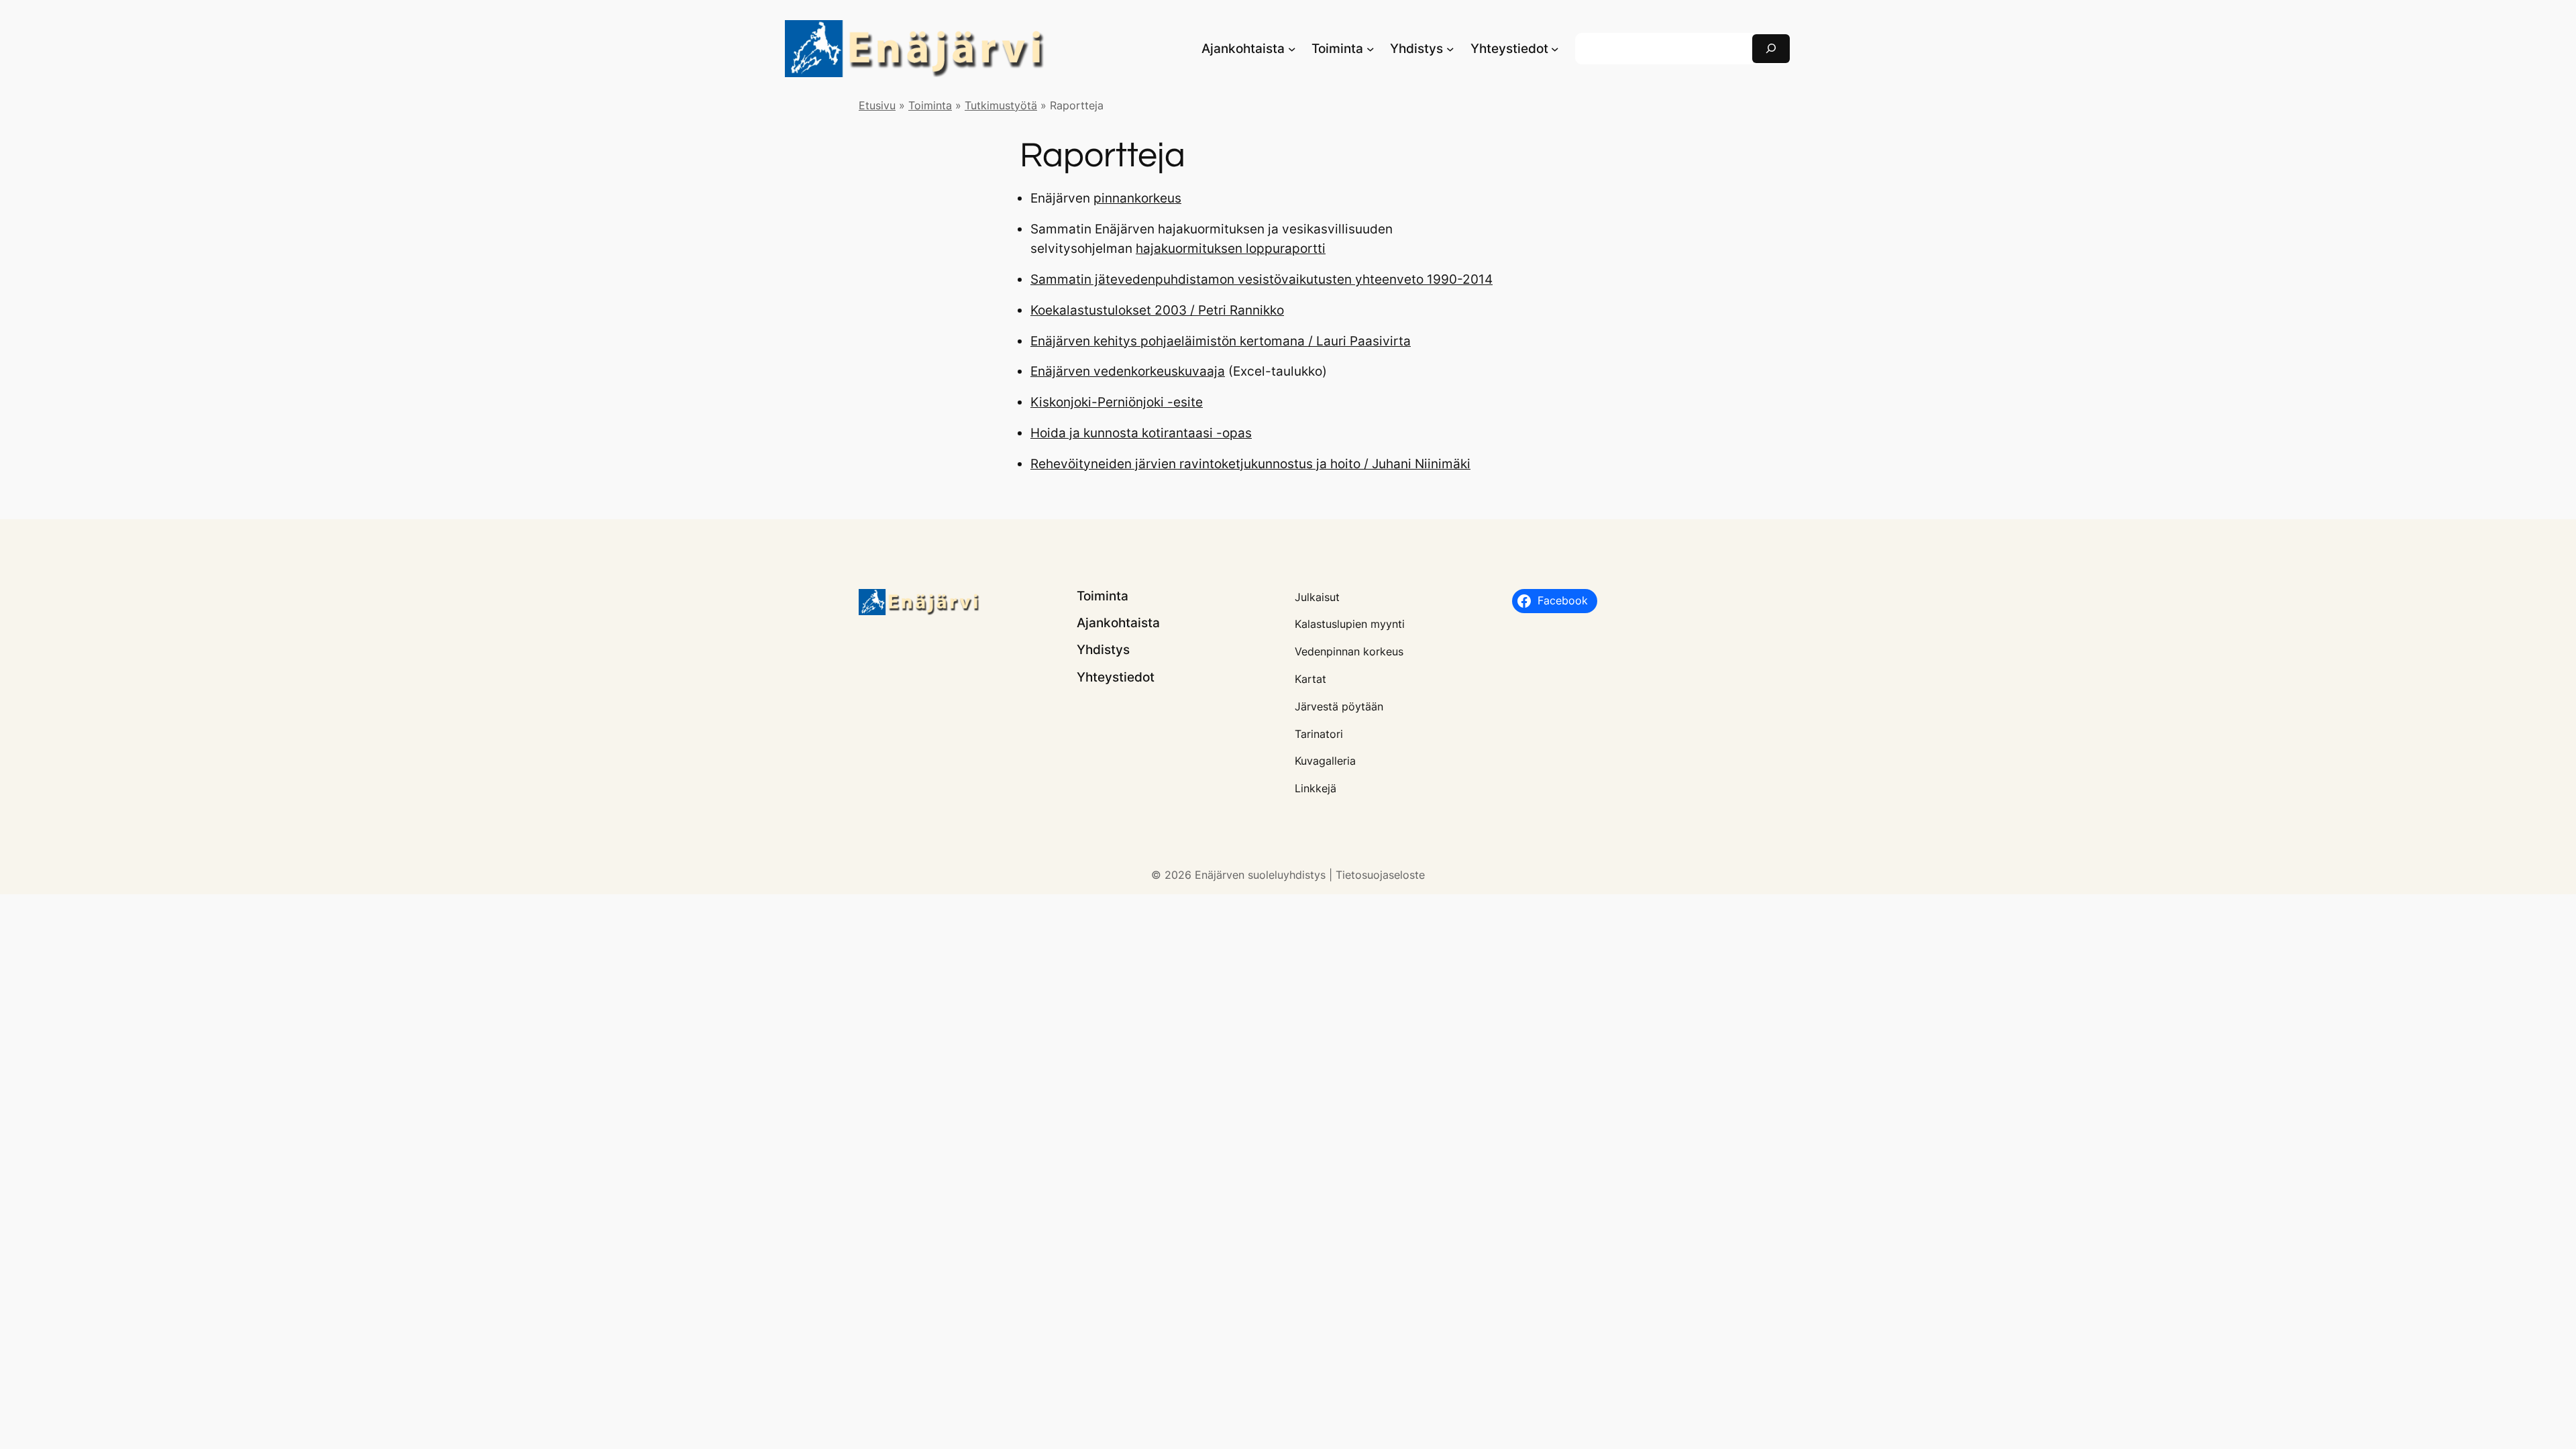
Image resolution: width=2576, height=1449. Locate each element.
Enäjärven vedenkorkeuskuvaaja (1128, 371)
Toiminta (930, 105)
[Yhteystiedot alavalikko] (1555, 49)
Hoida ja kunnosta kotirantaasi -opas (1141, 433)
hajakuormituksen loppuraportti (1231, 248)
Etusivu (877, 105)
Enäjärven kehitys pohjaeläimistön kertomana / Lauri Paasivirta (1221, 341)
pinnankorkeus (1137, 198)
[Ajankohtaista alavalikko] (1292, 49)
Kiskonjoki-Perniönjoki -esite (1117, 402)
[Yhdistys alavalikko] (1450, 49)
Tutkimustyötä (1001, 105)
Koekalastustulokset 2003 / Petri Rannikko (1157, 310)
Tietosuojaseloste (1380, 875)
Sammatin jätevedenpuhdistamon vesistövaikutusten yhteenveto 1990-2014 (1262, 279)
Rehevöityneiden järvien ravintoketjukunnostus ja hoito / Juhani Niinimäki (1250, 464)
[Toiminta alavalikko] (1371, 49)
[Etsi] (1771, 49)
